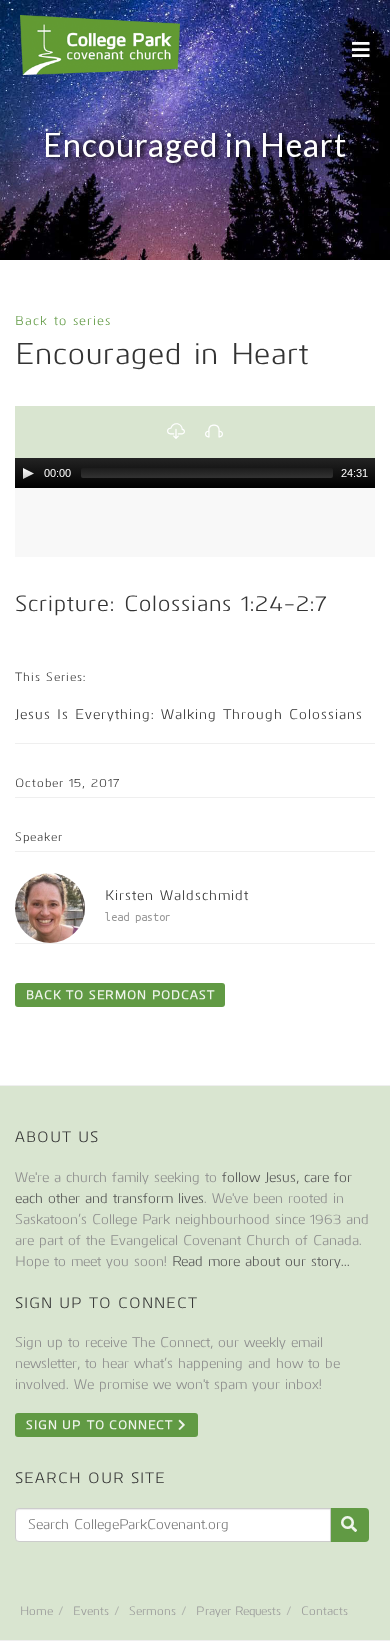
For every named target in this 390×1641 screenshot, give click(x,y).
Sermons (152, 1611)
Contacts (324, 1611)
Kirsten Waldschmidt (177, 895)
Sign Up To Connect (102, 1425)
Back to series (63, 320)
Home (36, 1611)
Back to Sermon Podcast (120, 995)
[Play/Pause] (28, 473)
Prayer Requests (238, 1611)
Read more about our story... (261, 1261)
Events (91, 1611)
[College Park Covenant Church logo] (100, 45)
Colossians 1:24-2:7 (225, 603)
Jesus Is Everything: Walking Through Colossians (189, 714)
